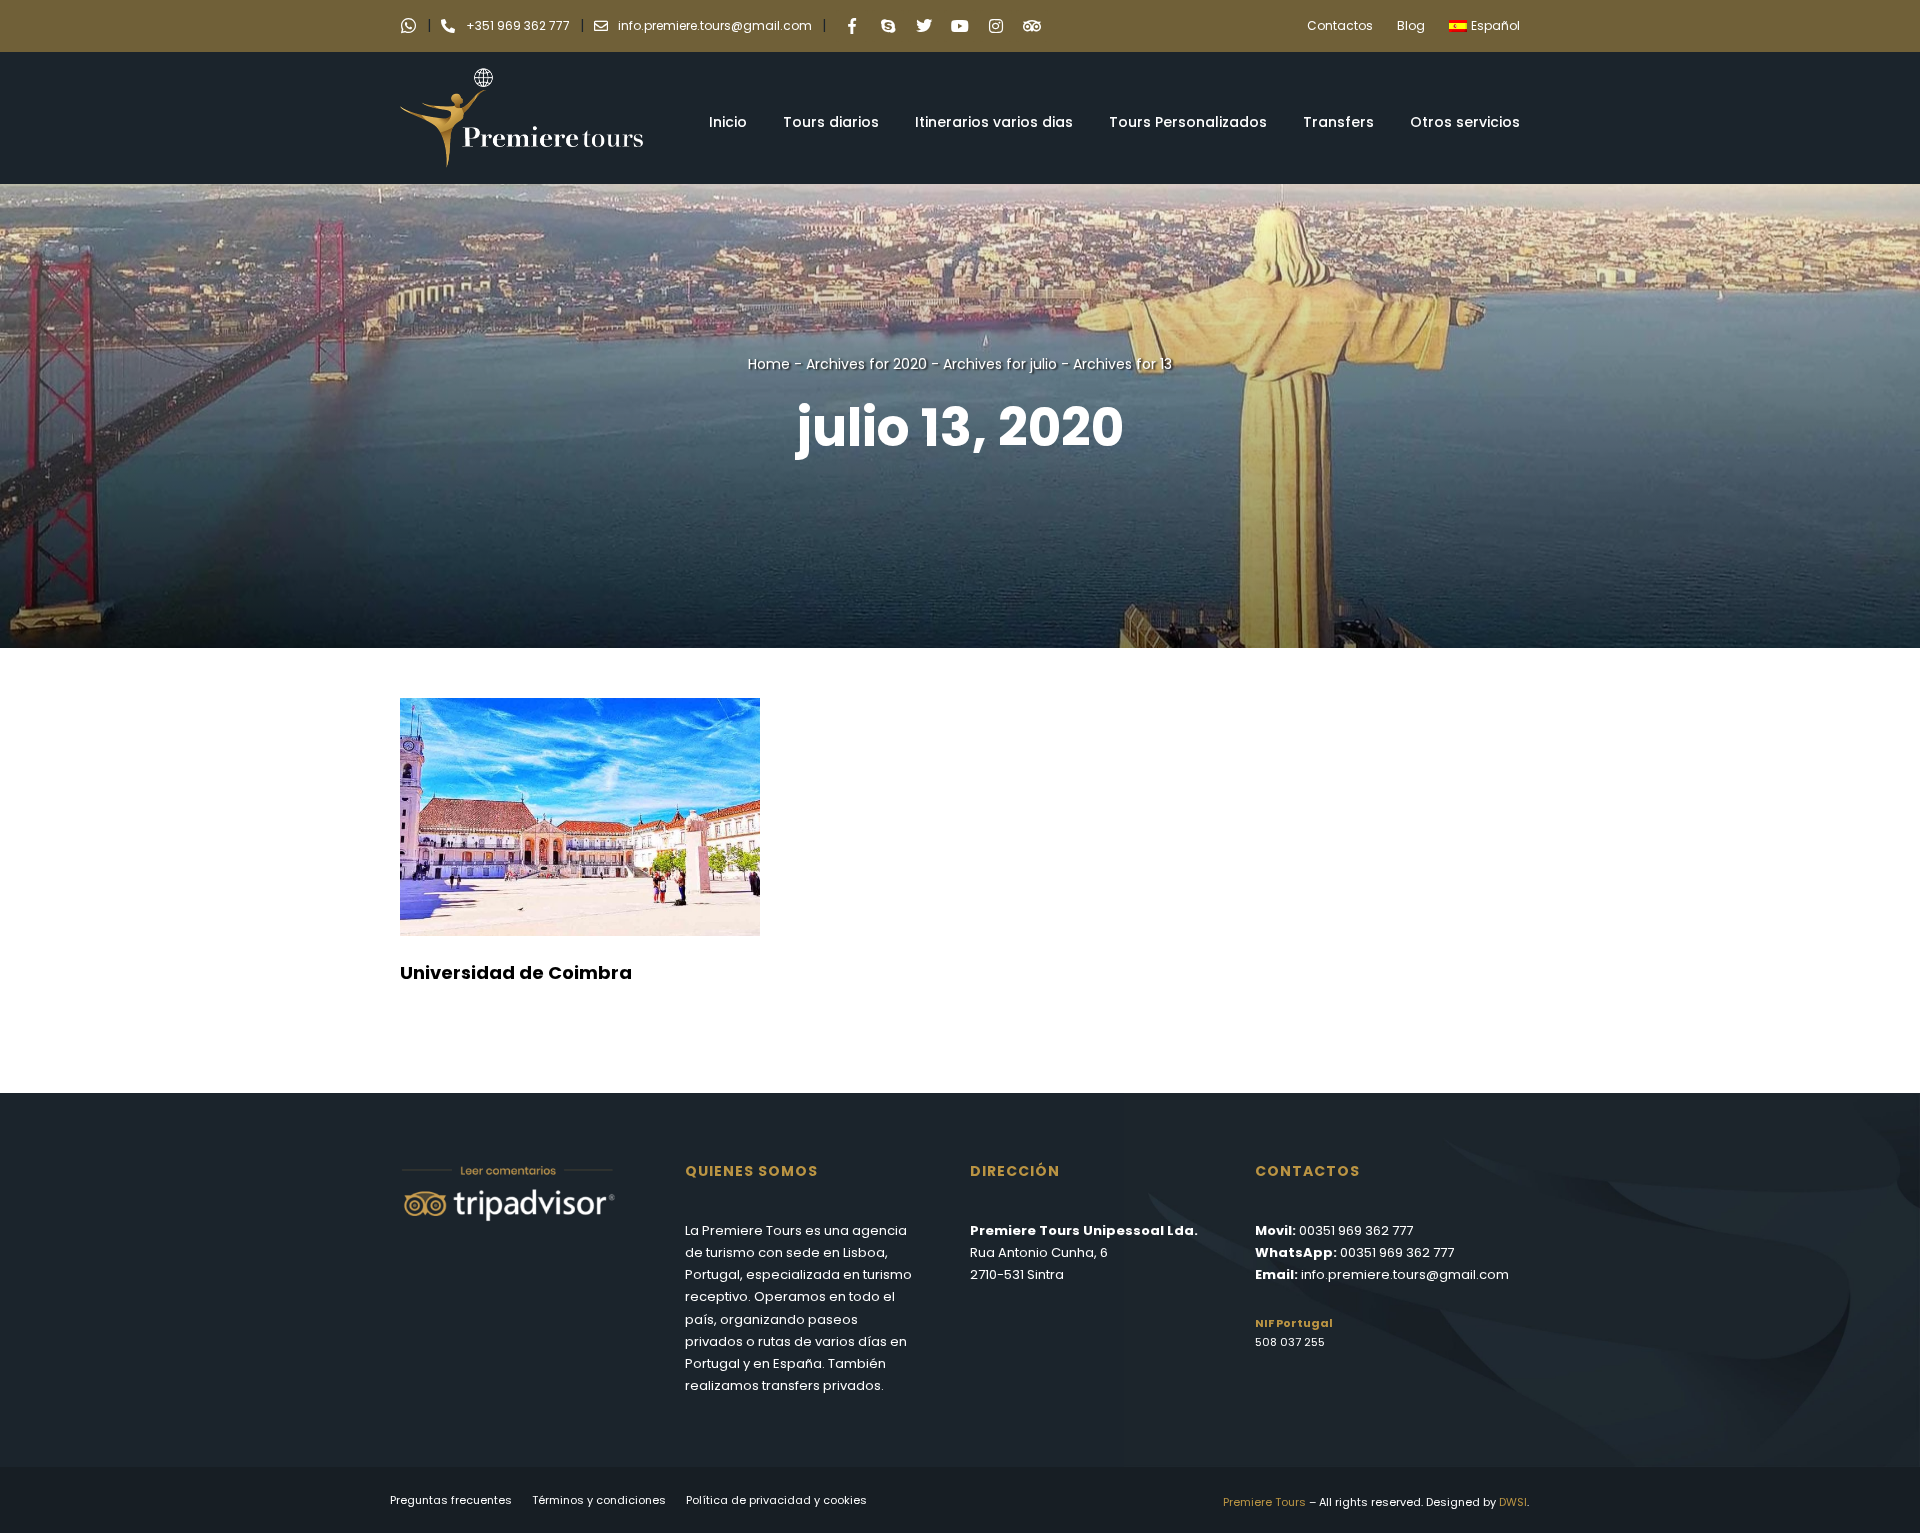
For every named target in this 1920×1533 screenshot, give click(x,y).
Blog (1411, 25)
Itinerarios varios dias (994, 122)
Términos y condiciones (599, 1500)
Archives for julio (1000, 364)
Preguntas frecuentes (451, 1500)
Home (769, 364)
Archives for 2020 (866, 364)
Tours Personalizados (1188, 122)
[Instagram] (996, 26)
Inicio (728, 122)
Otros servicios (1465, 122)
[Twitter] (924, 26)
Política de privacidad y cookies (776, 1500)
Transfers (1338, 122)
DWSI (1513, 1502)
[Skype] (888, 26)
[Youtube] (960, 26)
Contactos (1340, 25)
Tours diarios (831, 122)
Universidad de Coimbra (516, 972)
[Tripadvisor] (1032, 26)
